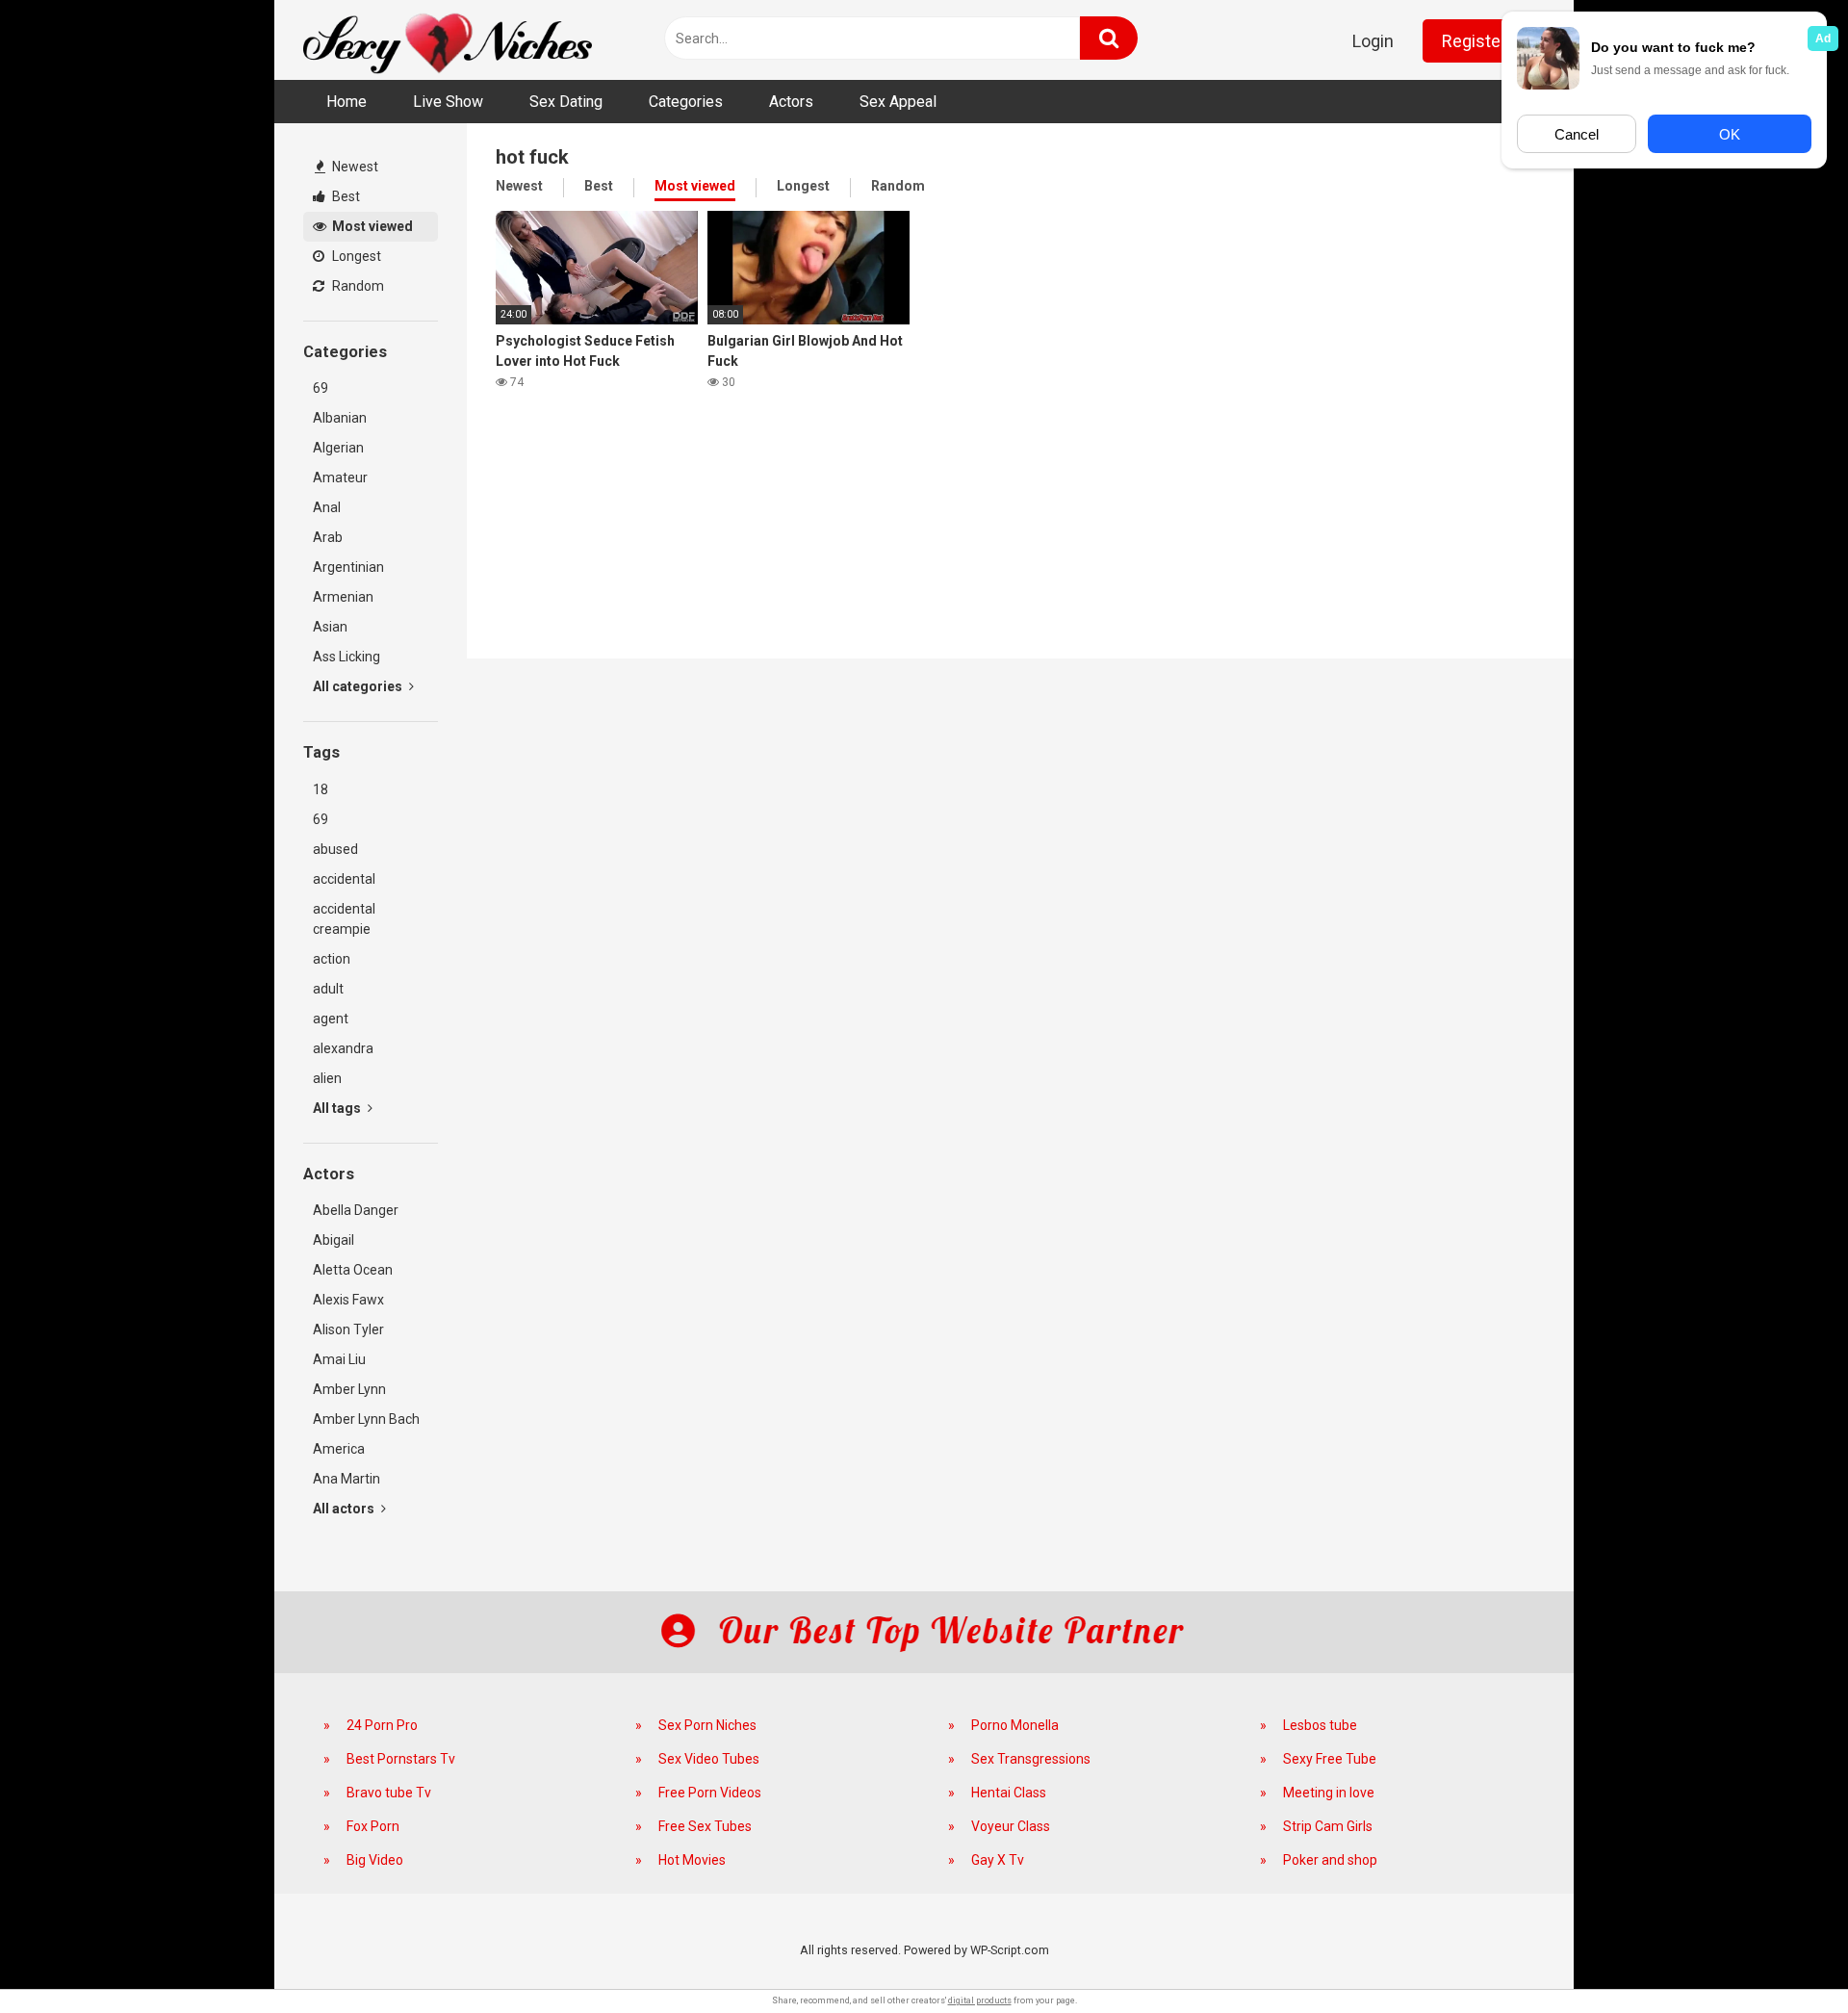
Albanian (340, 418)
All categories (359, 686)
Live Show (448, 102)
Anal (327, 507)
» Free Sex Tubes (693, 1826)
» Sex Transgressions (1019, 1759)
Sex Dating (566, 102)
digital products (980, 2000)
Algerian (338, 448)
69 (321, 388)
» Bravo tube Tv (377, 1793)
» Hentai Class (997, 1793)
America (339, 1449)
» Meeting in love (1317, 1793)
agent (331, 1019)
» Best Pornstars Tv (389, 1759)
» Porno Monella (1003, 1725)
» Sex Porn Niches (696, 1725)
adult (328, 989)
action (332, 959)
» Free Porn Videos (698, 1793)
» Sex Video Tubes (697, 1759)
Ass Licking (346, 657)
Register (1474, 41)
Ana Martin (346, 1479)
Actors (791, 102)
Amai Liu (339, 1359)
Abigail (334, 1240)
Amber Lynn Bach (366, 1419)
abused (335, 849)
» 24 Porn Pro (371, 1725)
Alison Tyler (348, 1329)
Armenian (343, 597)
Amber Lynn (349, 1389)
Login (1373, 41)
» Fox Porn (361, 1826)
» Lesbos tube (1309, 1725)
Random (357, 286)
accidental (344, 879)
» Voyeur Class (999, 1826)
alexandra (343, 1048)
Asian (330, 627)
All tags (338, 1108)
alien (327, 1078)
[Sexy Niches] (448, 40)
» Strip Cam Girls (1316, 1826)
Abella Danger (356, 1210)
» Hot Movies (680, 1860)
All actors (345, 1509)
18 (321, 789)
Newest (354, 167)
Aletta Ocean (353, 1270)
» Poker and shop (1319, 1860)
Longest (355, 256)
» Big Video (363, 1860)
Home (346, 102)
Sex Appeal (898, 102)
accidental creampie (344, 919)
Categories (686, 102)
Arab (328, 537)
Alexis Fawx (348, 1300)
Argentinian (348, 567)
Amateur (340, 477)
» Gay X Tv (986, 1860)
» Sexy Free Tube (1318, 1759)
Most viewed (371, 226)
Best (345, 196)
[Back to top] (1784, 1955)
